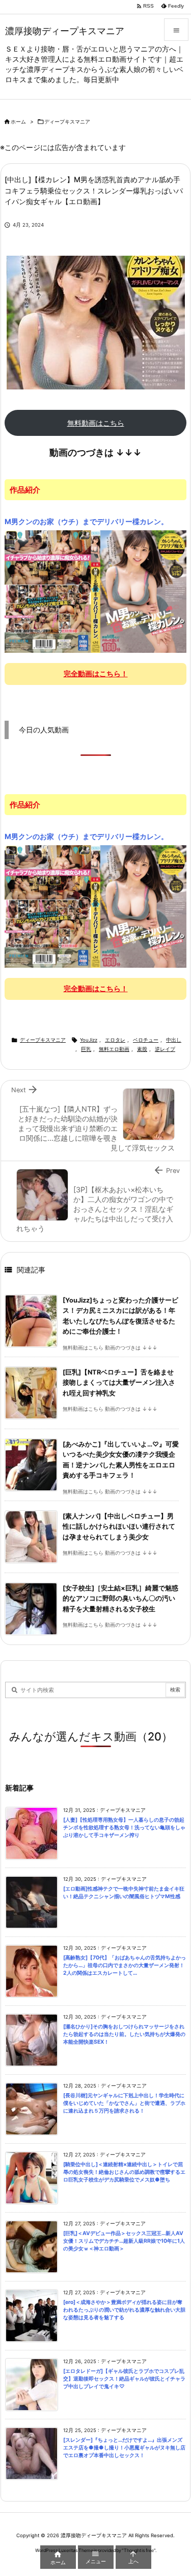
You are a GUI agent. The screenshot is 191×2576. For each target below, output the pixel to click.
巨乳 (86, 1049)
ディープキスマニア (67, 122)
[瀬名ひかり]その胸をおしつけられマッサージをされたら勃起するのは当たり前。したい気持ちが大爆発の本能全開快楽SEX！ (124, 2034)
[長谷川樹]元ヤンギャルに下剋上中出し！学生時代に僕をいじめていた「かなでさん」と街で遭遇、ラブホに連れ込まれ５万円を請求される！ (124, 2103)
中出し (174, 1040)
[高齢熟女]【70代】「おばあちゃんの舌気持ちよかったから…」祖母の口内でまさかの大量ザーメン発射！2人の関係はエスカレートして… (125, 1965)
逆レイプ (165, 1049)
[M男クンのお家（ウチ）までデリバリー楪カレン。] (95, 591)
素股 (142, 1049)
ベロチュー (146, 1040)
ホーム (18, 122)
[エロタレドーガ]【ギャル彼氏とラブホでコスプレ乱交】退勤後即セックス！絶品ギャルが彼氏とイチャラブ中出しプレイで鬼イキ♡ (124, 2378)
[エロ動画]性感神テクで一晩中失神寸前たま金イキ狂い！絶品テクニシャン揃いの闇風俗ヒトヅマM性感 (124, 1893)
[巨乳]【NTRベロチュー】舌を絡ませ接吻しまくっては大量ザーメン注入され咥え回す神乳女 (119, 1383)
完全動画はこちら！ (96, 673)
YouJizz (89, 1040)
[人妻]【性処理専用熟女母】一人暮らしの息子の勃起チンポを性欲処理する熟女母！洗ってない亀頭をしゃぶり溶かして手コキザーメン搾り (124, 1827)
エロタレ (115, 1040)
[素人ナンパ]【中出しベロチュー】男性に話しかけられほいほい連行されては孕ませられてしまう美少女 (119, 1527)
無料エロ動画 (114, 1049)
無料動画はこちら (96, 423)
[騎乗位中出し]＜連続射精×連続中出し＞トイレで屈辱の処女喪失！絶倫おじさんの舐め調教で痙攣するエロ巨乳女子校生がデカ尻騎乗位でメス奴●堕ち (124, 2172)
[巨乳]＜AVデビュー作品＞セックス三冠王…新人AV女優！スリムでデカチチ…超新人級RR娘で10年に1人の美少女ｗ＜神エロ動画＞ (124, 2241)
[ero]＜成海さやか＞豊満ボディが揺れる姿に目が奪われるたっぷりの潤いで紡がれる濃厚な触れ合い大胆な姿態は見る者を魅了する (124, 2310)
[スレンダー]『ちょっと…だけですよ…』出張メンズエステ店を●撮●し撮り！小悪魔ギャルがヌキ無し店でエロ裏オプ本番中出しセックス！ (124, 2447)
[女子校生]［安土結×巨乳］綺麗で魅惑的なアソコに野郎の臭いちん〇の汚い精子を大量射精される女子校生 (120, 1599)
